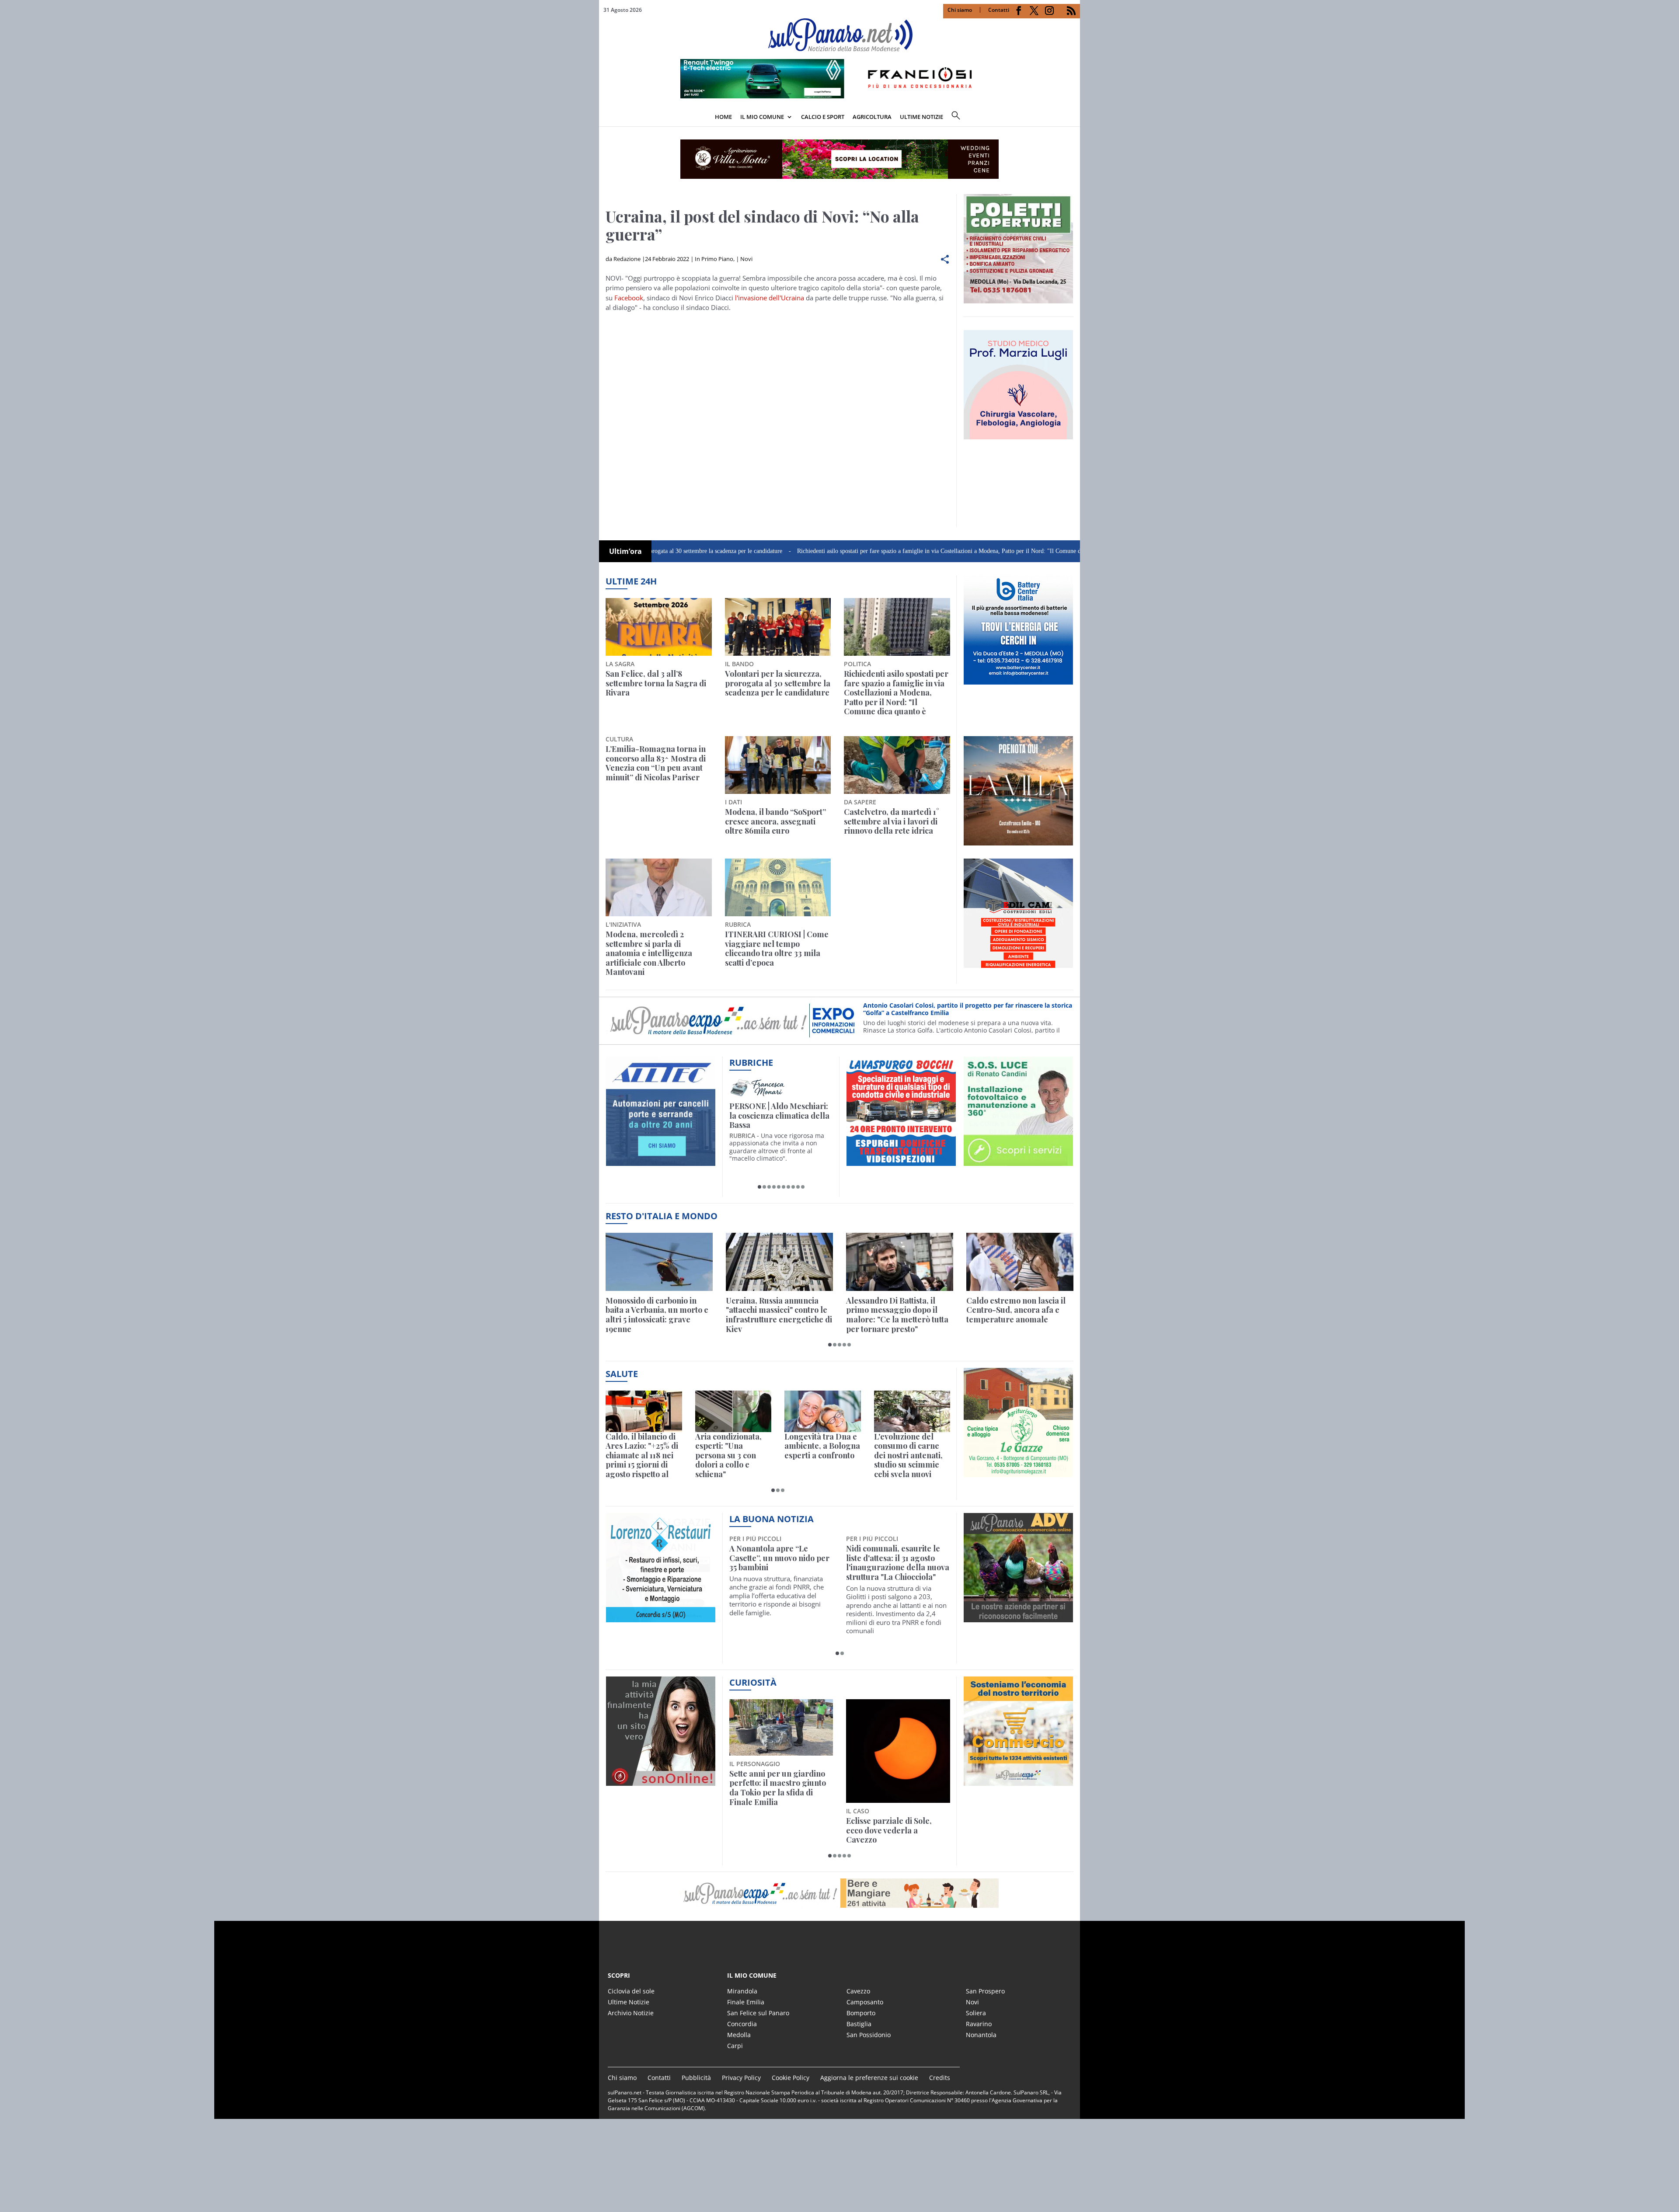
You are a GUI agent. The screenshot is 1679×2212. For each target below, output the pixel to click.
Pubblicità (696, 2078)
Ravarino (979, 2024)
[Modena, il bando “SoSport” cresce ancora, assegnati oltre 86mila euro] (778, 765)
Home (723, 117)
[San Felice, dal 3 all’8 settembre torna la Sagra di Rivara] (659, 627)
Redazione (627, 259)
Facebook (629, 298)
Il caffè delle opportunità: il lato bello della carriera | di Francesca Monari (780, 1116)
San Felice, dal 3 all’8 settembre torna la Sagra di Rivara (656, 683)
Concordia (742, 2024)
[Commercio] (1018, 1781)
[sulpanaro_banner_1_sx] (1018, 1617)
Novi (746, 259)
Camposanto (865, 2002)
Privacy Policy (741, 2078)
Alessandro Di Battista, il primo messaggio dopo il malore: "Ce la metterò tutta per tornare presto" (897, 1315)
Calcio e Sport (823, 117)
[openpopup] (1073, 118)
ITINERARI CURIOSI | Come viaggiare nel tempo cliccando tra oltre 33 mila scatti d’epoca (777, 949)
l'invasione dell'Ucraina (770, 298)
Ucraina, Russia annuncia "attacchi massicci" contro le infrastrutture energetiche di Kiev (779, 1315)
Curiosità (753, 1682)
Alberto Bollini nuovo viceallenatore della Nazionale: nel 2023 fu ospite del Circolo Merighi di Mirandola (777, 1568)
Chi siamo (960, 10)
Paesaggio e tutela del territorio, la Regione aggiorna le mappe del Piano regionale (888, 1788)
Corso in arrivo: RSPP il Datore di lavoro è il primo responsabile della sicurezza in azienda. (966, 1009)
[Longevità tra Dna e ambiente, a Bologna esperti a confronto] (823, 1411)
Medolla (739, 2035)
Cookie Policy (791, 2078)
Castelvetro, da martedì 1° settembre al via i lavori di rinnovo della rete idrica (892, 822)
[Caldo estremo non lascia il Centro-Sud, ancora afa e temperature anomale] (1020, 1262)
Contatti (999, 10)
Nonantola (981, 2035)
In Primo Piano (714, 259)
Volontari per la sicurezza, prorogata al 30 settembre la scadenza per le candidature (778, 683)
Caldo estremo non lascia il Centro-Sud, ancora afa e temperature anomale (1016, 1310)
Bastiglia (859, 2024)
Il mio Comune (762, 117)
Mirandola (742, 1991)
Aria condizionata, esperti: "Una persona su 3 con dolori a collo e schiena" (728, 1456)
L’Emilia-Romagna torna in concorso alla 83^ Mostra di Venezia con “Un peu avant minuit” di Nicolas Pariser (656, 763)
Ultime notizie (921, 117)
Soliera (976, 2013)
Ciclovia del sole (631, 1991)
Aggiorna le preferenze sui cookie (869, 2078)
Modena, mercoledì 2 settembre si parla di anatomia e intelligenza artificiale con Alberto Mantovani (649, 953)
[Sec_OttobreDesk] (839, 159)
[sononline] (661, 1781)
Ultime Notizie (629, 2002)
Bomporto (861, 2013)
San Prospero (985, 1991)
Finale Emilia (746, 2002)
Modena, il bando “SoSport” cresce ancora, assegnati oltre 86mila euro (775, 822)
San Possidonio (869, 2035)
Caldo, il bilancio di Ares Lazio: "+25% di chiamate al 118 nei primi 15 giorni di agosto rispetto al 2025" (642, 1456)
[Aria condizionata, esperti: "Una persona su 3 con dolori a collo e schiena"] (733, 1411)
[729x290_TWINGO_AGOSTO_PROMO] (839, 96)
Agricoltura (872, 117)
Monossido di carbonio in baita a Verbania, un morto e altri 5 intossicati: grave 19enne (657, 1315)
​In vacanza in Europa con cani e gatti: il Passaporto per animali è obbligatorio (777, 1783)
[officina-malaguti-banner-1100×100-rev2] (839, 1893)
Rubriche (751, 1063)
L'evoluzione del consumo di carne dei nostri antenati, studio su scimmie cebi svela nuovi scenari (908, 1456)
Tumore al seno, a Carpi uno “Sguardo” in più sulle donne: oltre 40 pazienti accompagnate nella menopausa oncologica (894, 1568)
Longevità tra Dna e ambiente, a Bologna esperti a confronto (822, 1446)
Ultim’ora (625, 551)
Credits (940, 2078)
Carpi (735, 2046)
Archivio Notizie (631, 2013)
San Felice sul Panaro (758, 2013)
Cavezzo (858, 1991)
